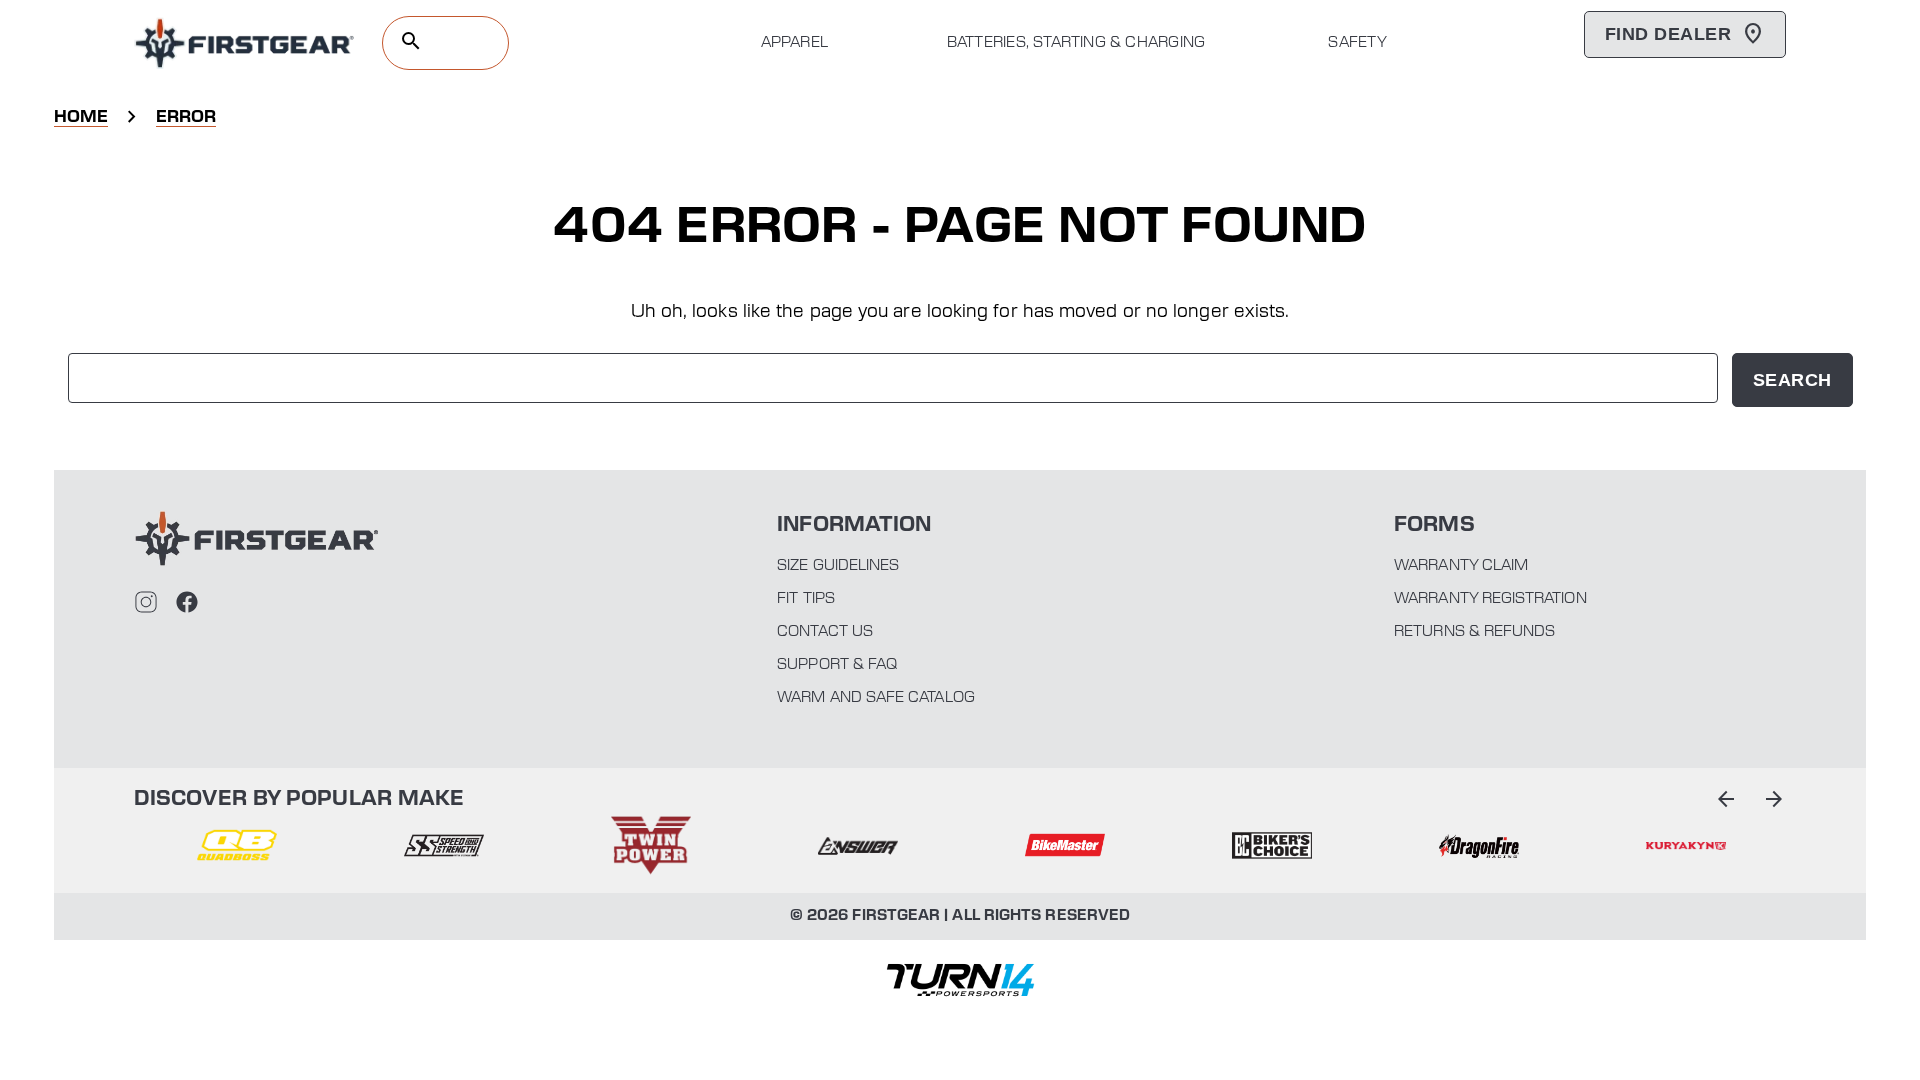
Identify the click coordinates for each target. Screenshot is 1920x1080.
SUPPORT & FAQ (837, 665)
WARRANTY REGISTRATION (1490, 599)
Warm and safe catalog (875, 698)
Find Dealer (1668, 34)
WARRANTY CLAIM (1461, 566)
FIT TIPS (806, 599)
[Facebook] (187, 602)
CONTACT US (825, 632)
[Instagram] (146, 602)
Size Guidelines (838, 566)
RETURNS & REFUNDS (1474, 632)
